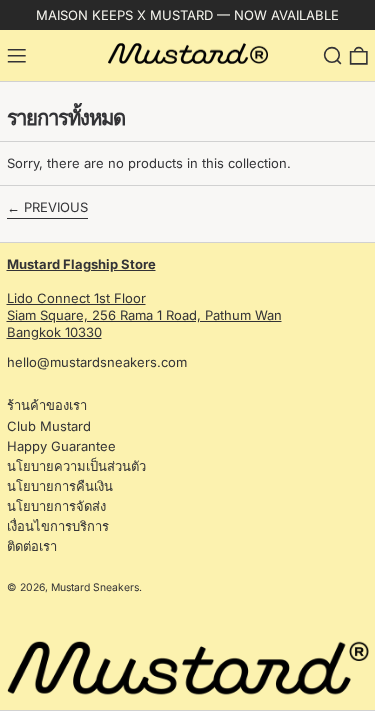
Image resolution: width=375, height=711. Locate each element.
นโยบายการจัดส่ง (56, 506)
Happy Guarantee (61, 446)
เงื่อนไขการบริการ (58, 526)
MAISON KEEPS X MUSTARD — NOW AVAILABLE (187, 15)
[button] (333, 56)
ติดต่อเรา (32, 546)
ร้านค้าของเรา (47, 405)
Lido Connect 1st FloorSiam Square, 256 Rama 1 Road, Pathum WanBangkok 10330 (144, 298)
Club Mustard (49, 426)
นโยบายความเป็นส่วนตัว (76, 466)
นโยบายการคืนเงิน (60, 486)
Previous (56, 207)
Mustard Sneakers (95, 587)
